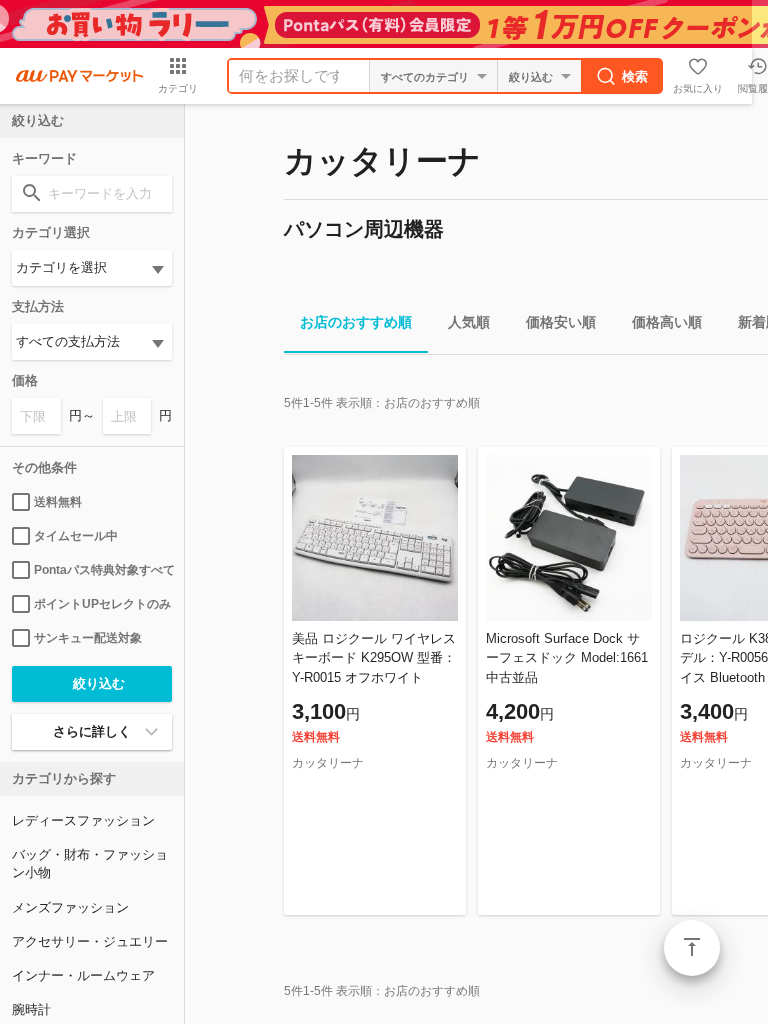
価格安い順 (561, 322)
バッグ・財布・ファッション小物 (90, 863)
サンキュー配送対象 (88, 638)
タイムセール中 (76, 536)
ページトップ (692, 948)
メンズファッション (70, 907)
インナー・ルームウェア (83, 975)
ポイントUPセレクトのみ (102, 604)
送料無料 (58, 502)
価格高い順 (667, 322)
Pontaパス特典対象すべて (103, 570)
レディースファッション (83, 820)
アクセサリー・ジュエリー (90, 941)
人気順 (469, 322)
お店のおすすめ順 (356, 322)
